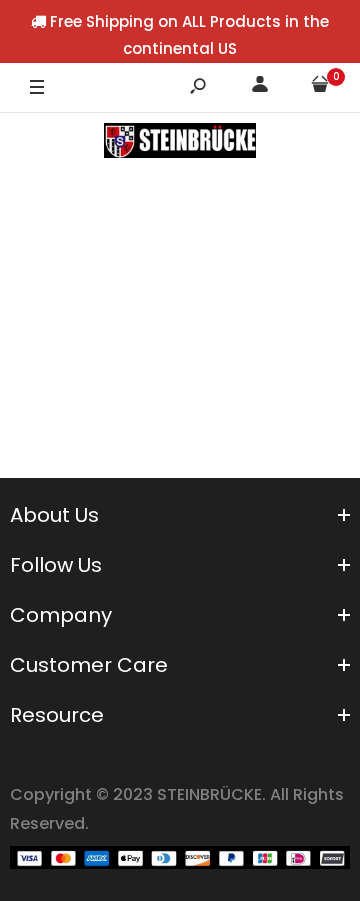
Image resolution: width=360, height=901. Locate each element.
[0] (320, 88)
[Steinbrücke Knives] (179, 145)
